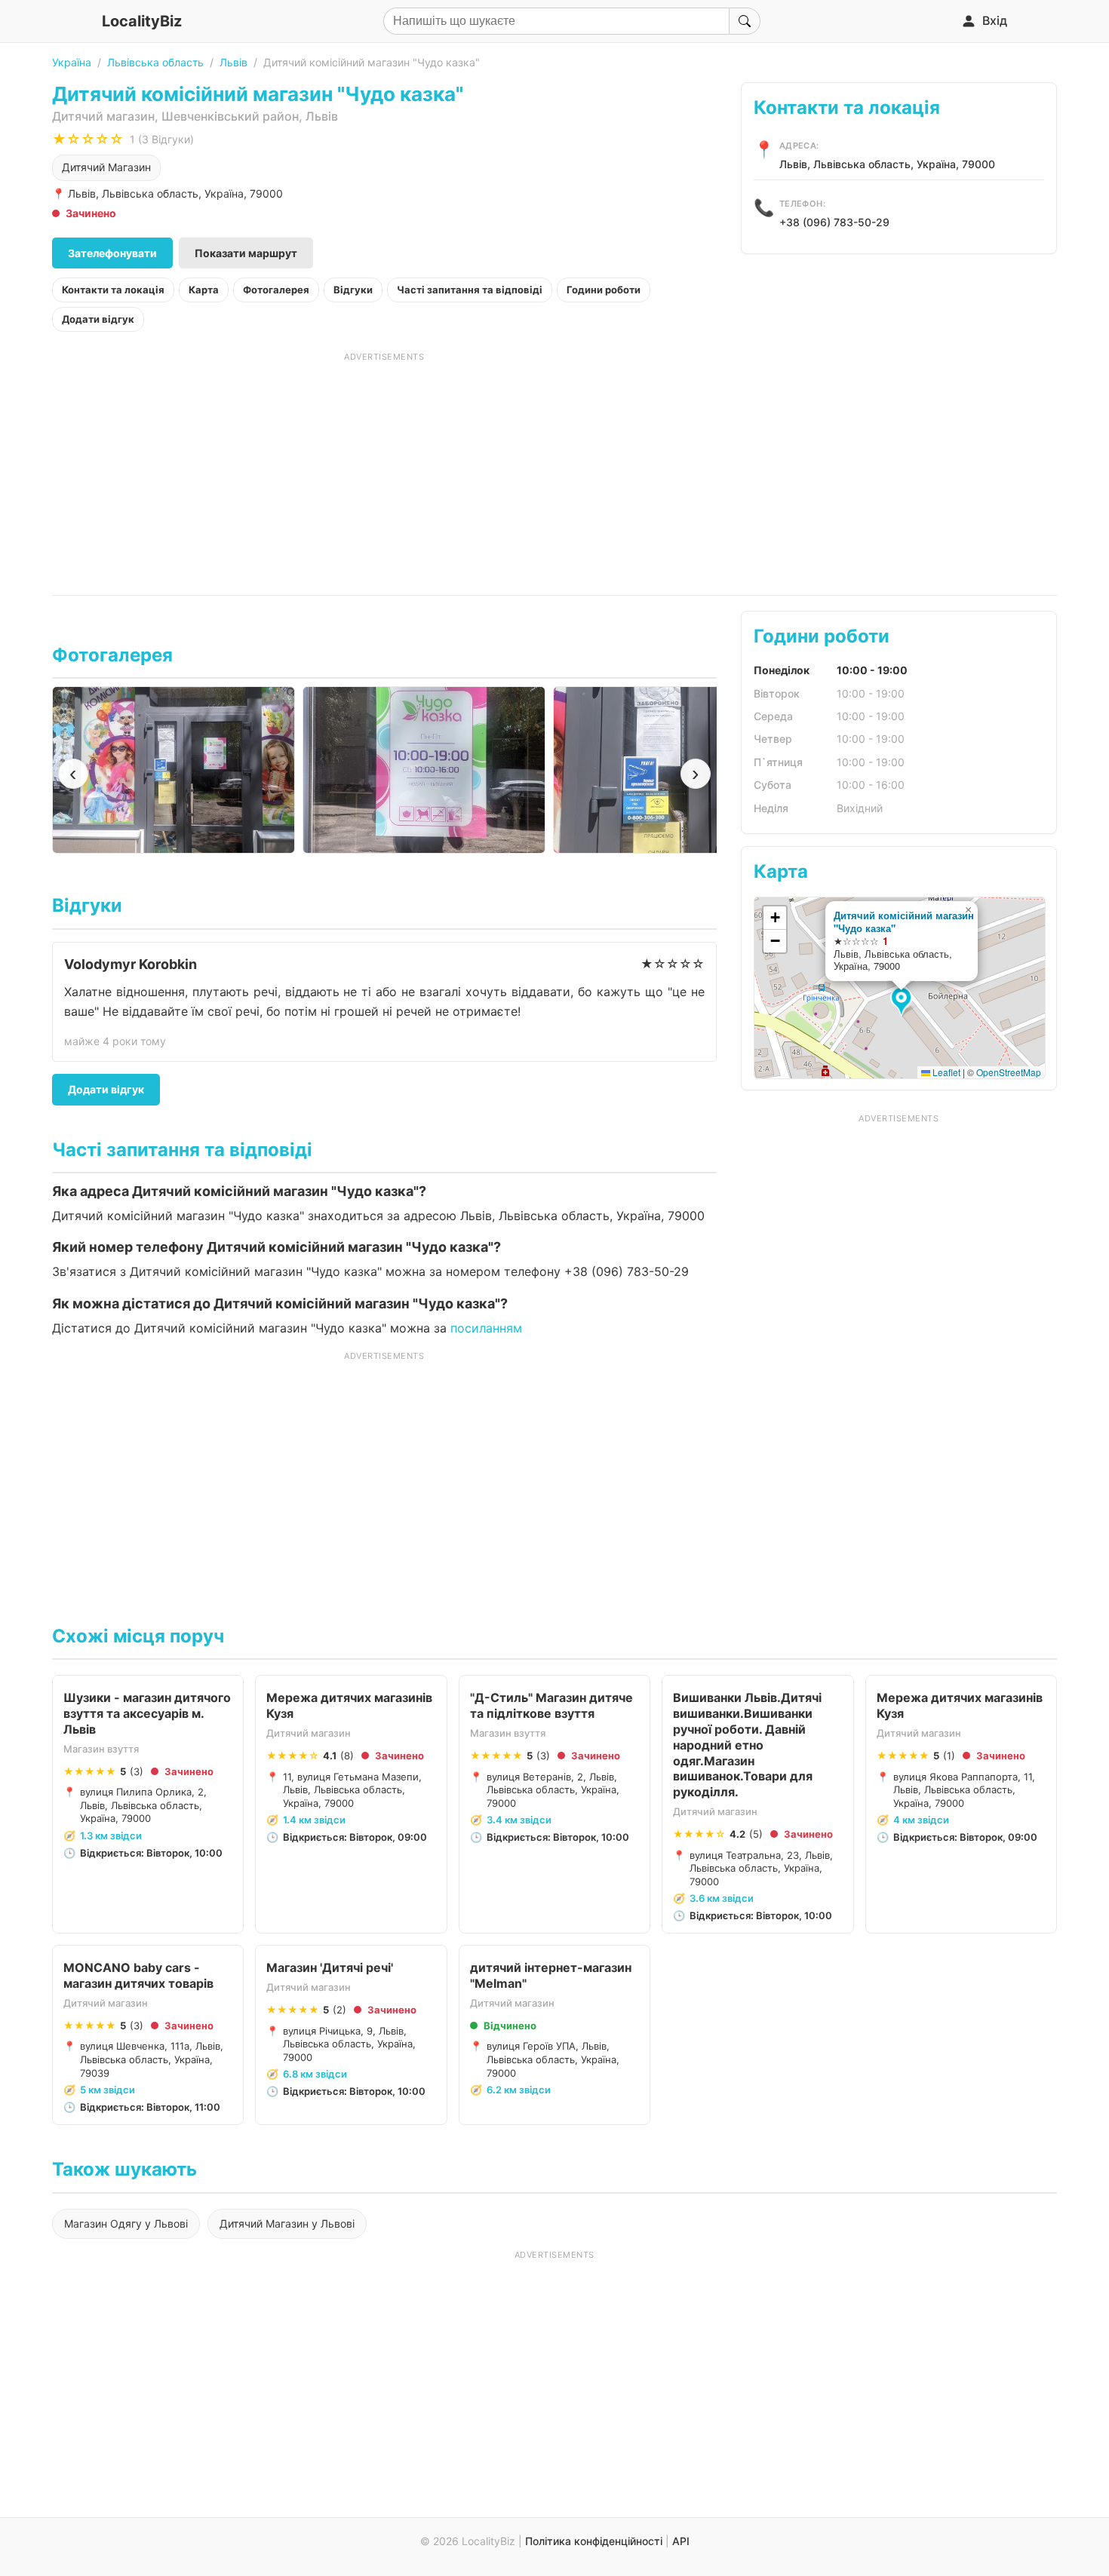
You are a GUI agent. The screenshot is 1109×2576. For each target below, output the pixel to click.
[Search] (745, 21)
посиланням (486, 1328)
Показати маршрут (246, 253)
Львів (233, 62)
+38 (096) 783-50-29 (834, 222)
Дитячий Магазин (106, 167)
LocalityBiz (142, 21)
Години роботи (604, 290)
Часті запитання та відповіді (470, 290)
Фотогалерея (276, 290)
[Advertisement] (384, 468)
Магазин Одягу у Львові (126, 2223)
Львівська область (155, 62)
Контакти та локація (113, 290)
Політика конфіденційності (594, 2541)
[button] (903, 1002)
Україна (72, 62)
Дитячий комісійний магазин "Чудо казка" (904, 922)
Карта (204, 290)
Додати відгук (98, 319)
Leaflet (945, 1072)
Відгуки (353, 290)
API (681, 2541)
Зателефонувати (112, 253)
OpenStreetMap (1009, 1072)
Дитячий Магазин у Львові (287, 2223)
